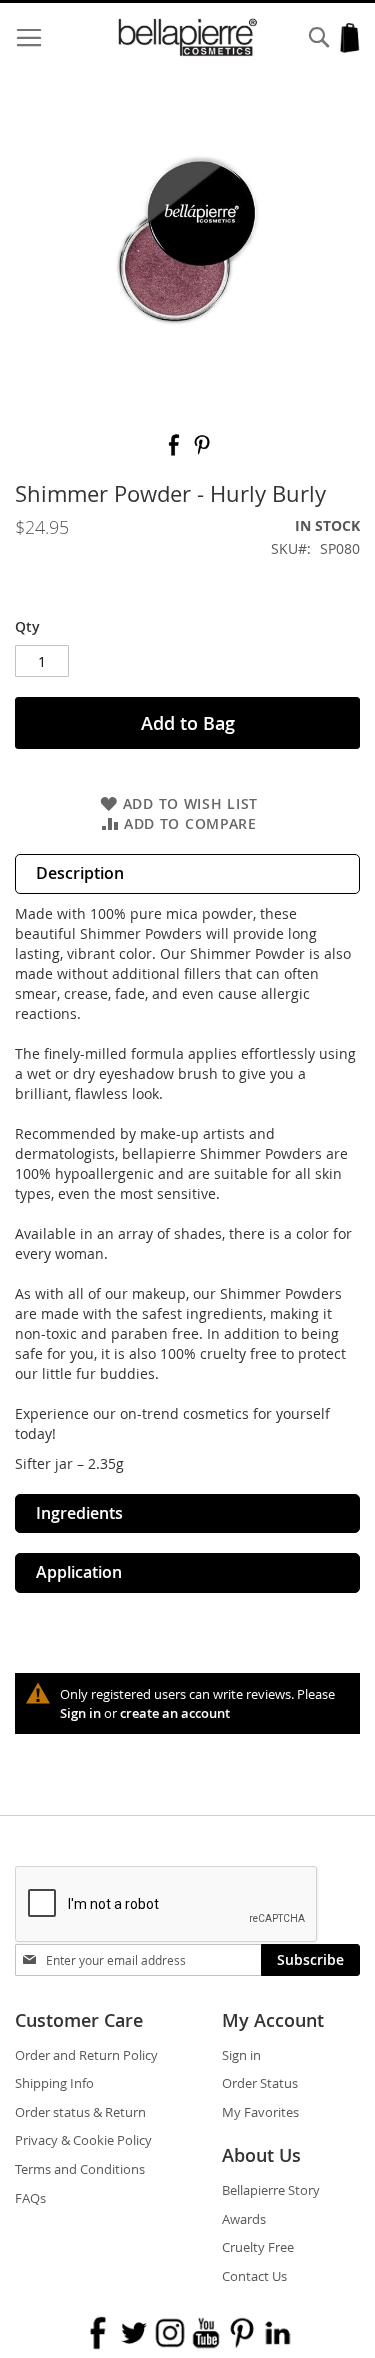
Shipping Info (54, 2083)
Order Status (260, 2083)
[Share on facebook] (176, 451)
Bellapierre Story (271, 2190)
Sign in (80, 1713)
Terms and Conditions (80, 2169)
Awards (244, 2219)
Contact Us (254, 2276)
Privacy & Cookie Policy (83, 2140)
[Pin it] (202, 451)
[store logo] (188, 37)
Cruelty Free (258, 2247)
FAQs (30, 2198)
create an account (175, 1713)
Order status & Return (80, 2112)
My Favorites (260, 2112)
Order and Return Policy (86, 2055)
